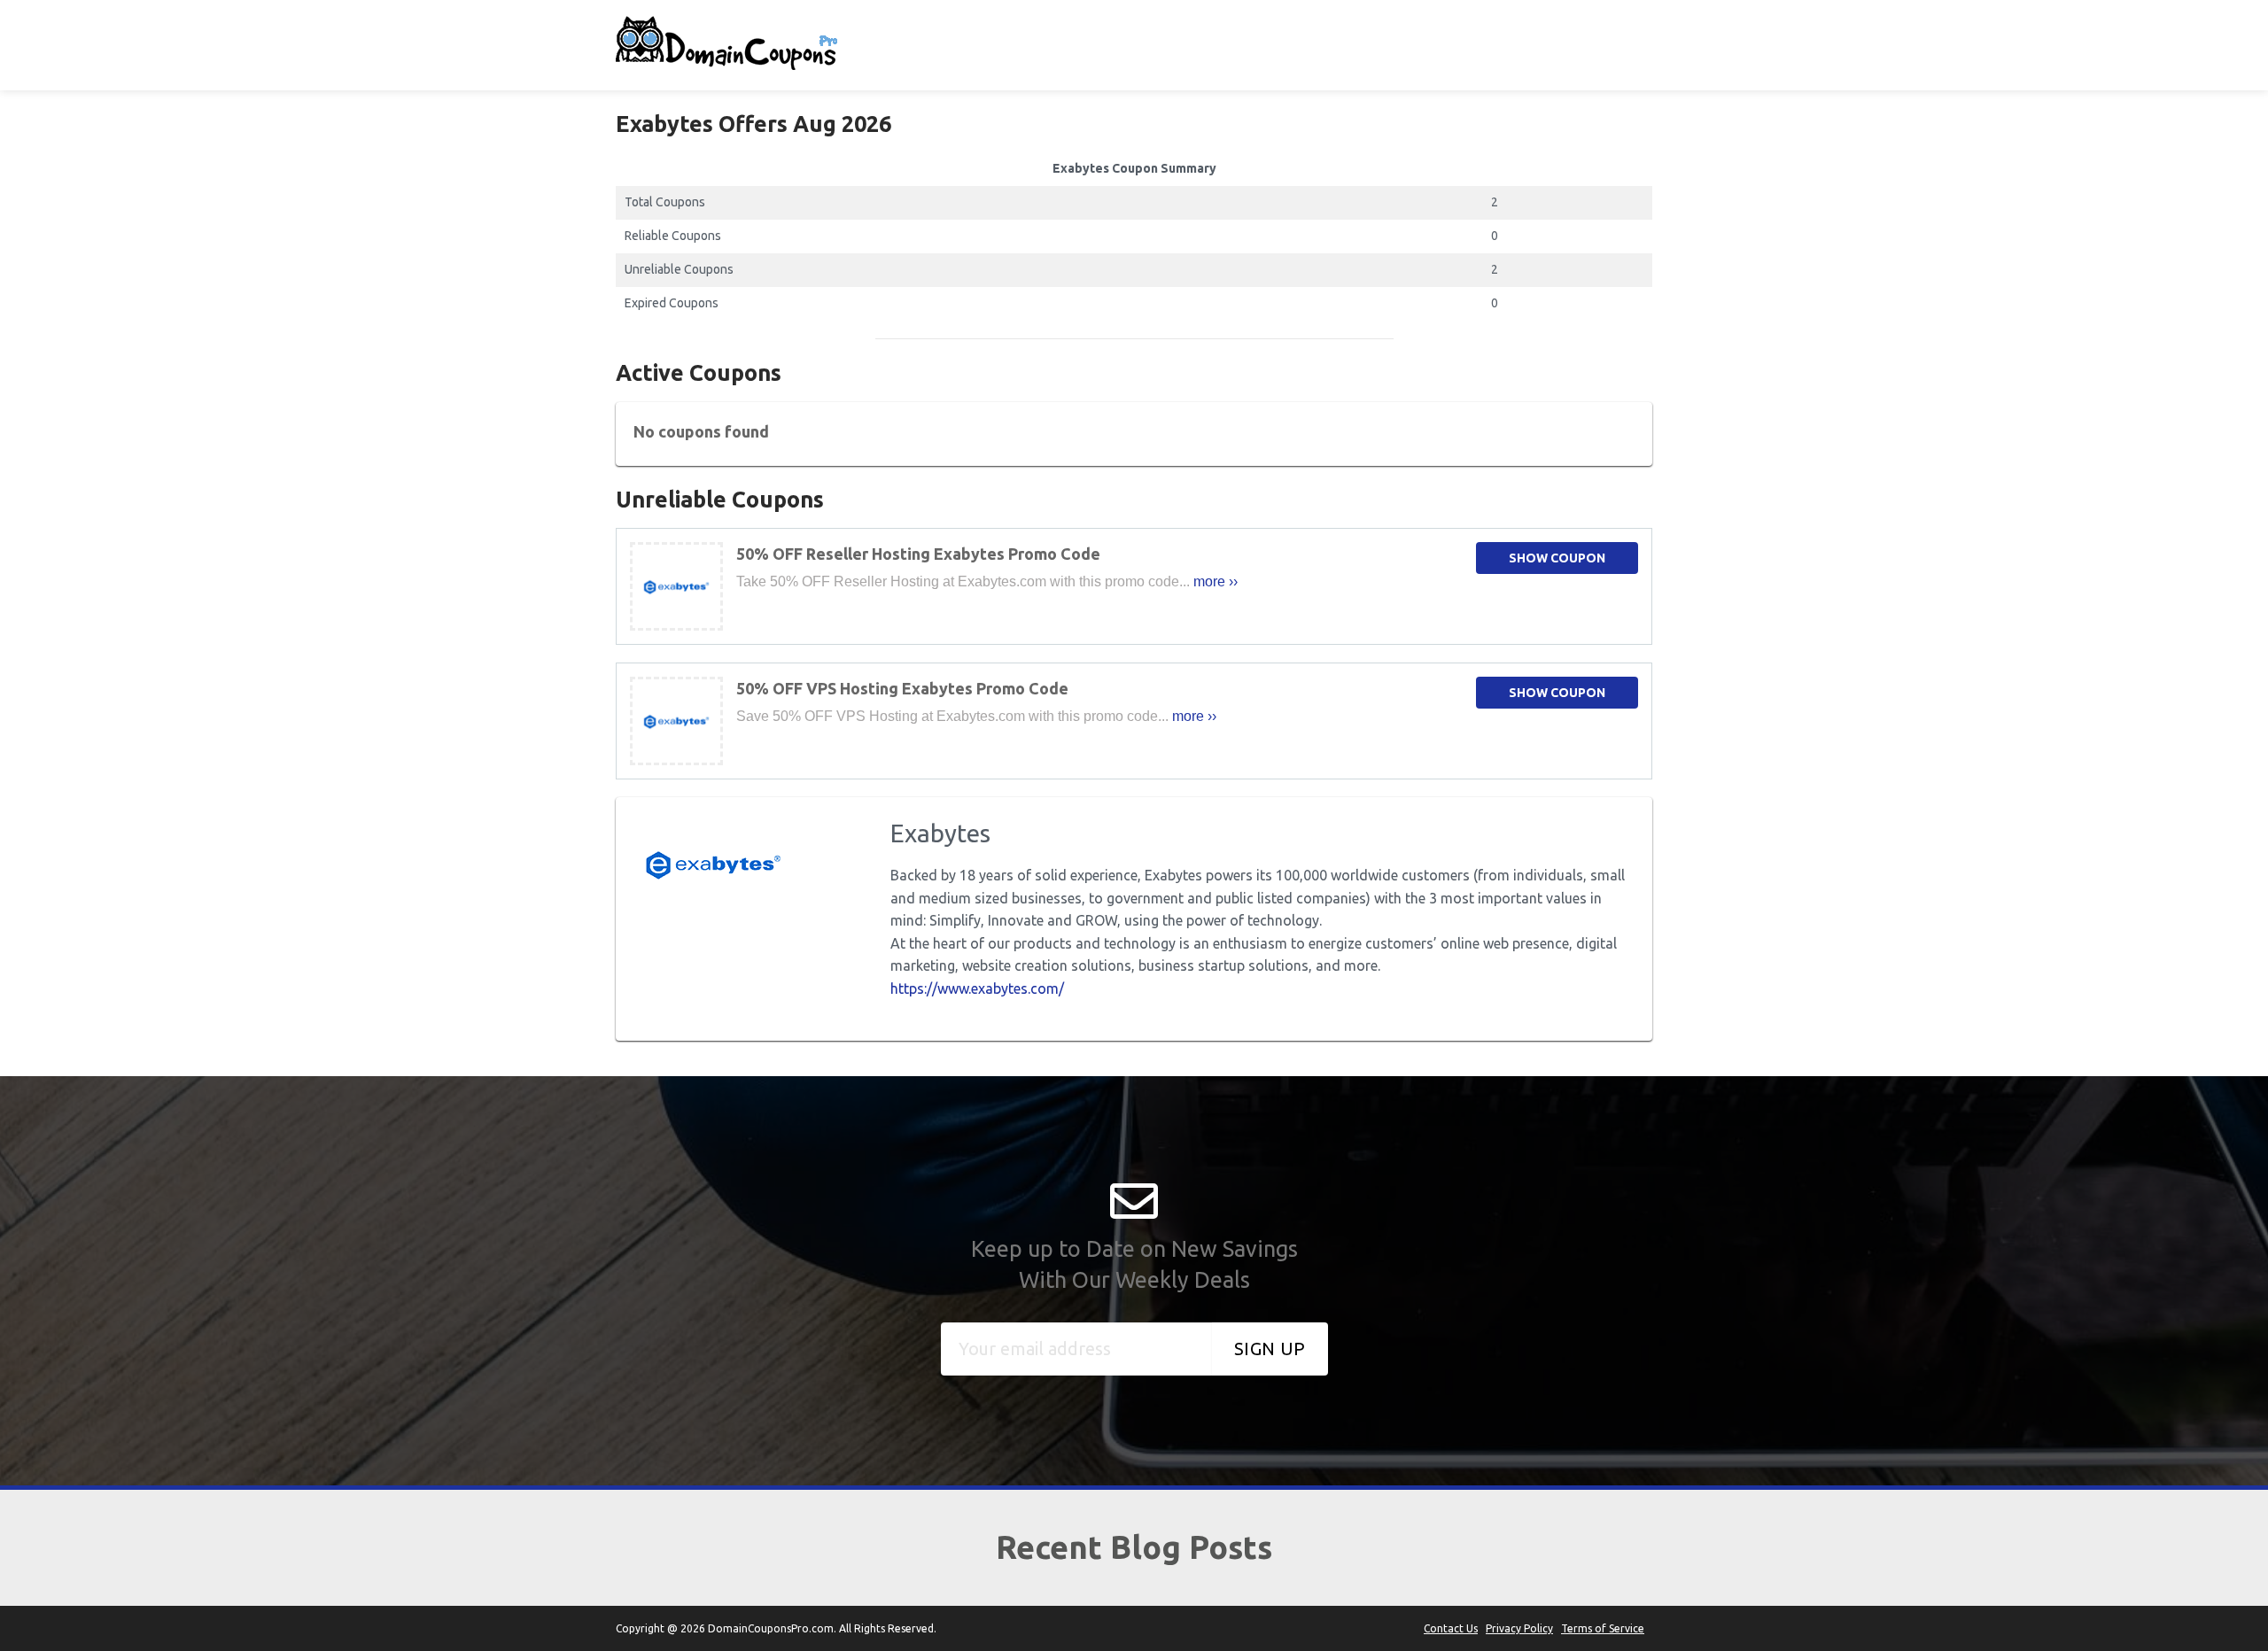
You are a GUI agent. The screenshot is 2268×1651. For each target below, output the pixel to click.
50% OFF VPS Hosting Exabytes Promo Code (902, 688)
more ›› (1216, 581)
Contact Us (1451, 1628)
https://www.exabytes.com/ (977, 988)
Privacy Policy (1519, 1628)
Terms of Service (1603, 1628)
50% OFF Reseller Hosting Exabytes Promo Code (918, 554)
